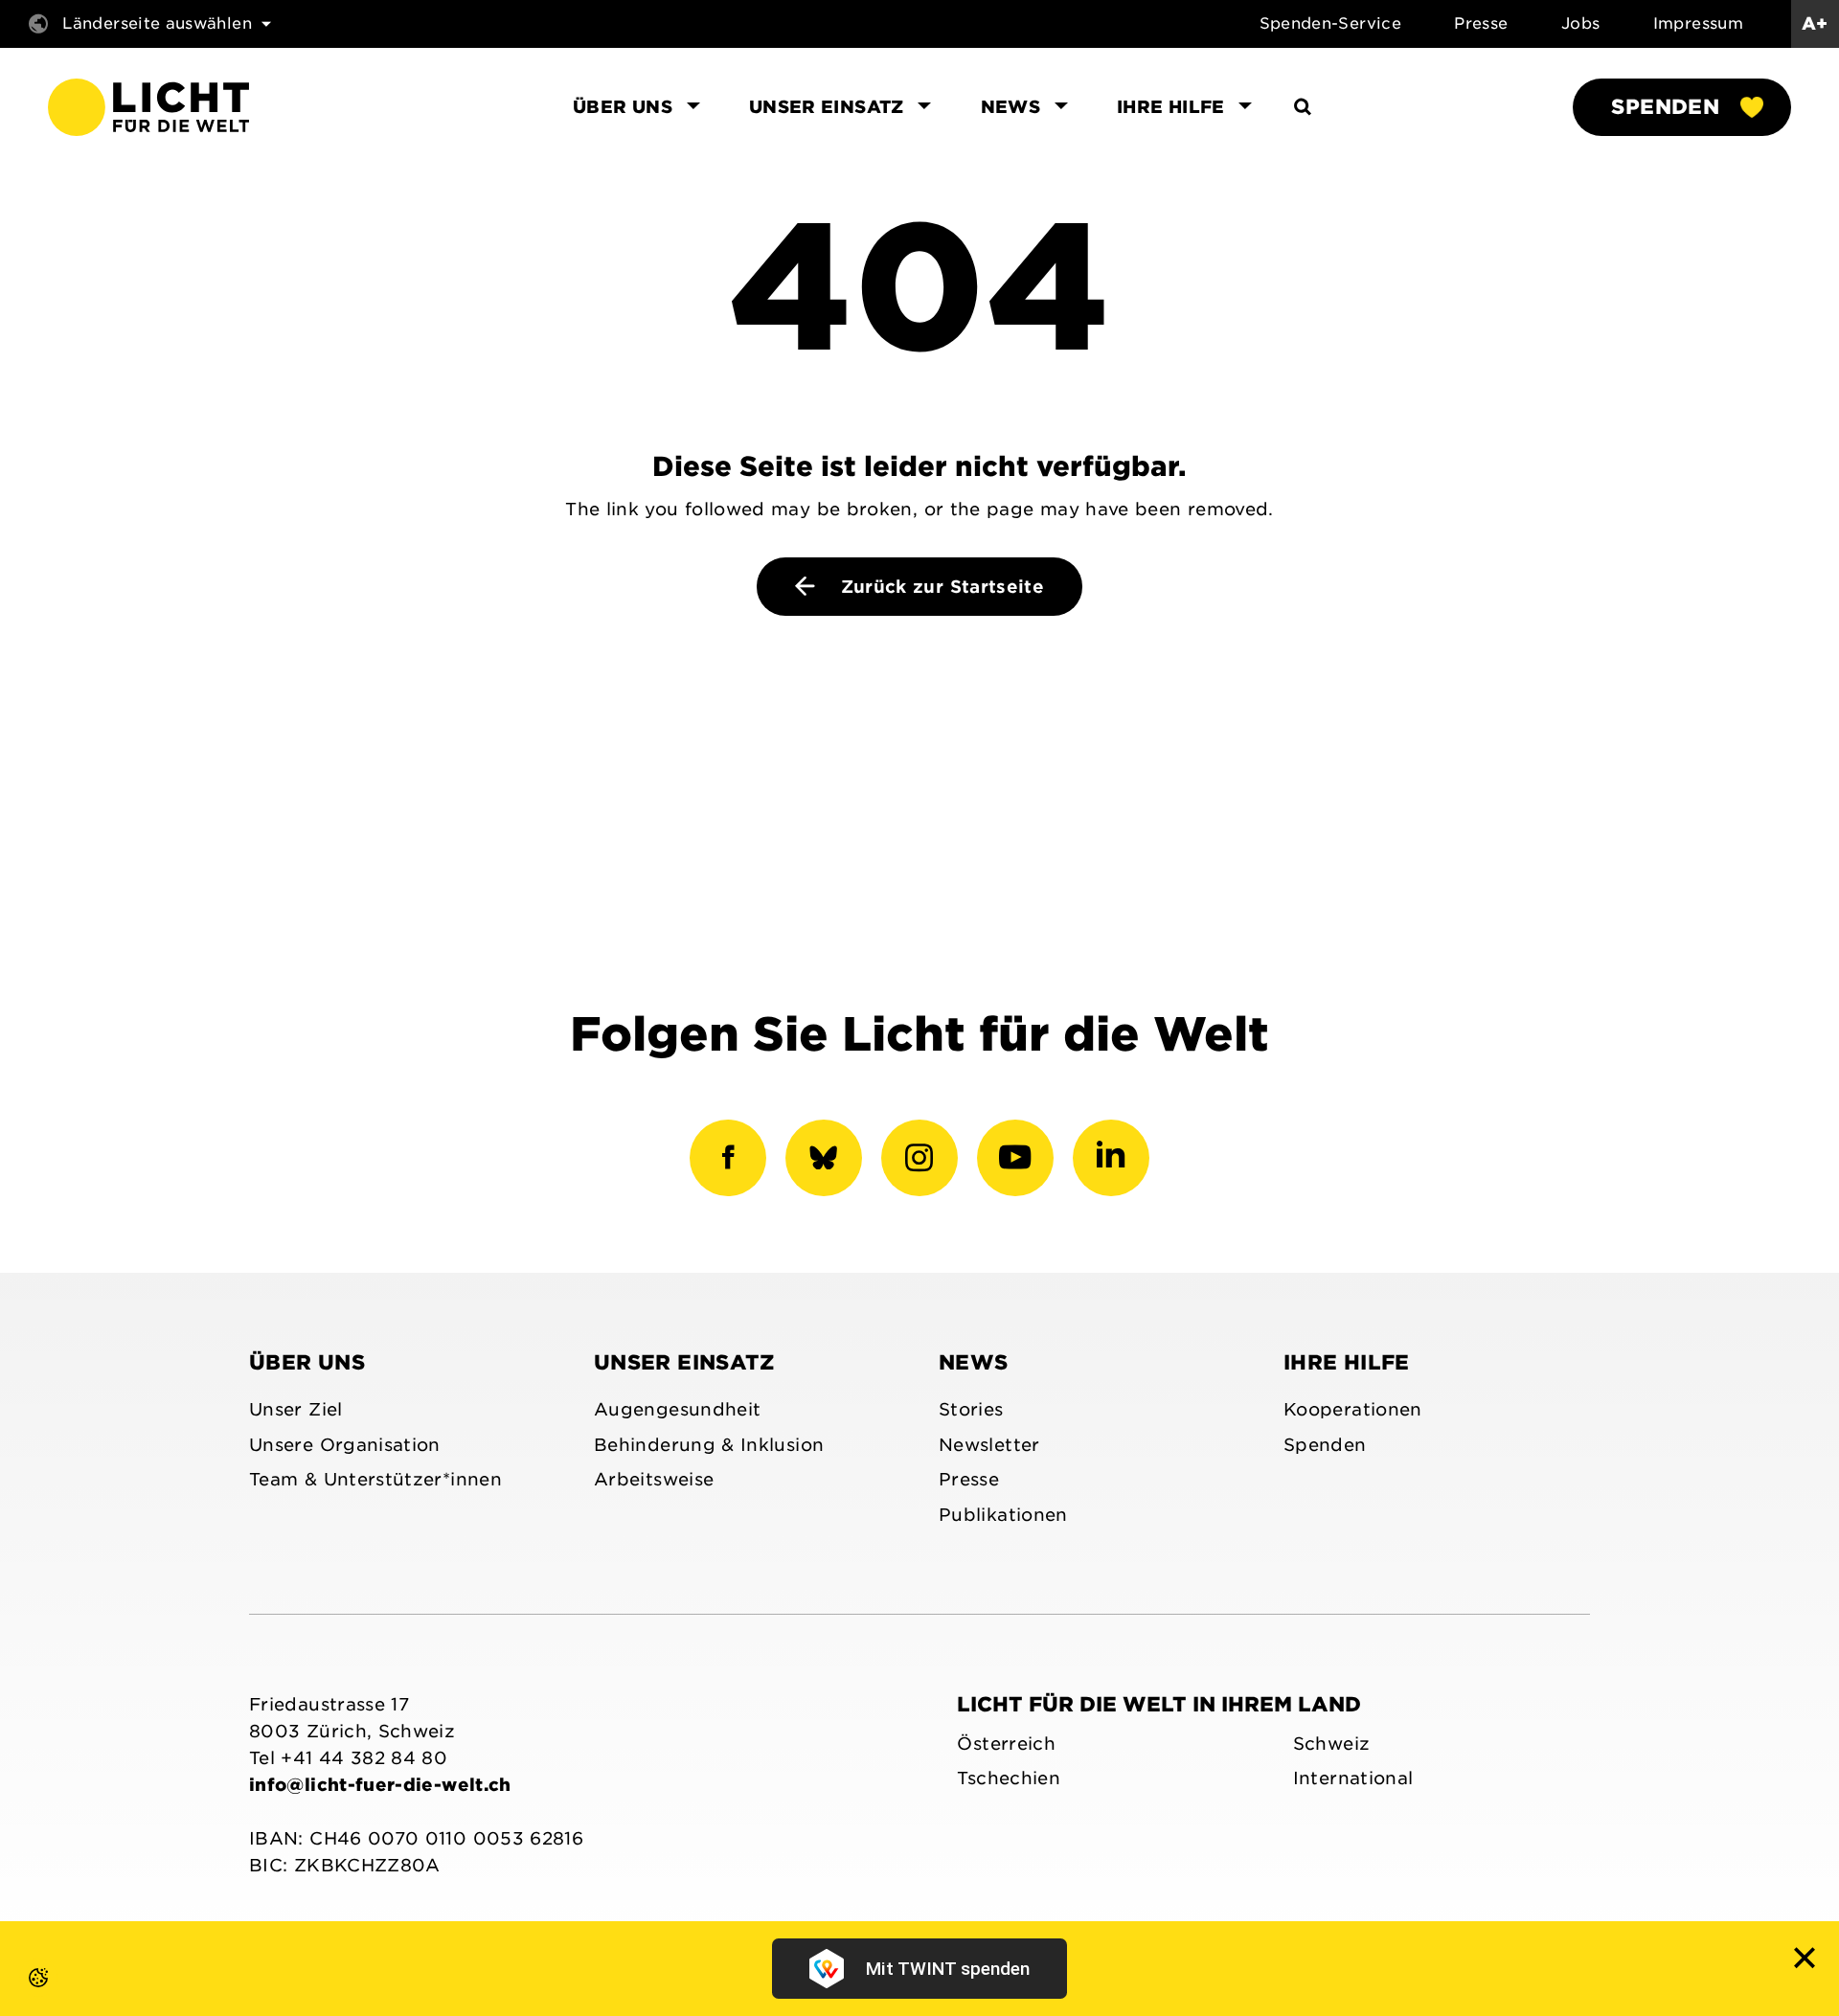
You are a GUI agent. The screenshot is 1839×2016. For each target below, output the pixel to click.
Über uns (307, 1362)
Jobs (1580, 23)
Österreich (1006, 1744)
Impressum (1698, 23)
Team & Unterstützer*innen (375, 1479)
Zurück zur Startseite (939, 587)
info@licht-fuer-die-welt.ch (380, 1785)
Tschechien (1009, 1778)
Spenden (1665, 107)
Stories (971, 1409)
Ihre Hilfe (1347, 1362)
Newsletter (989, 1445)
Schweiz (1332, 1744)
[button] (19, 1997)
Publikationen (1003, 1515)
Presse (1481, 23)
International (1353, 1778)
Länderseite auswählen (157, 23)
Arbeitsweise (654, 1479)
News (973, 1362)
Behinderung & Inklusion (709, 1445)
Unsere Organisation (345, 1445)
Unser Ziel (296, 1409)
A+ (1815, 23)
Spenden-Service (1330, 23)
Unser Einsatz (684, 1362)
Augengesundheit (677, 1409)
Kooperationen (1353, 1409)
